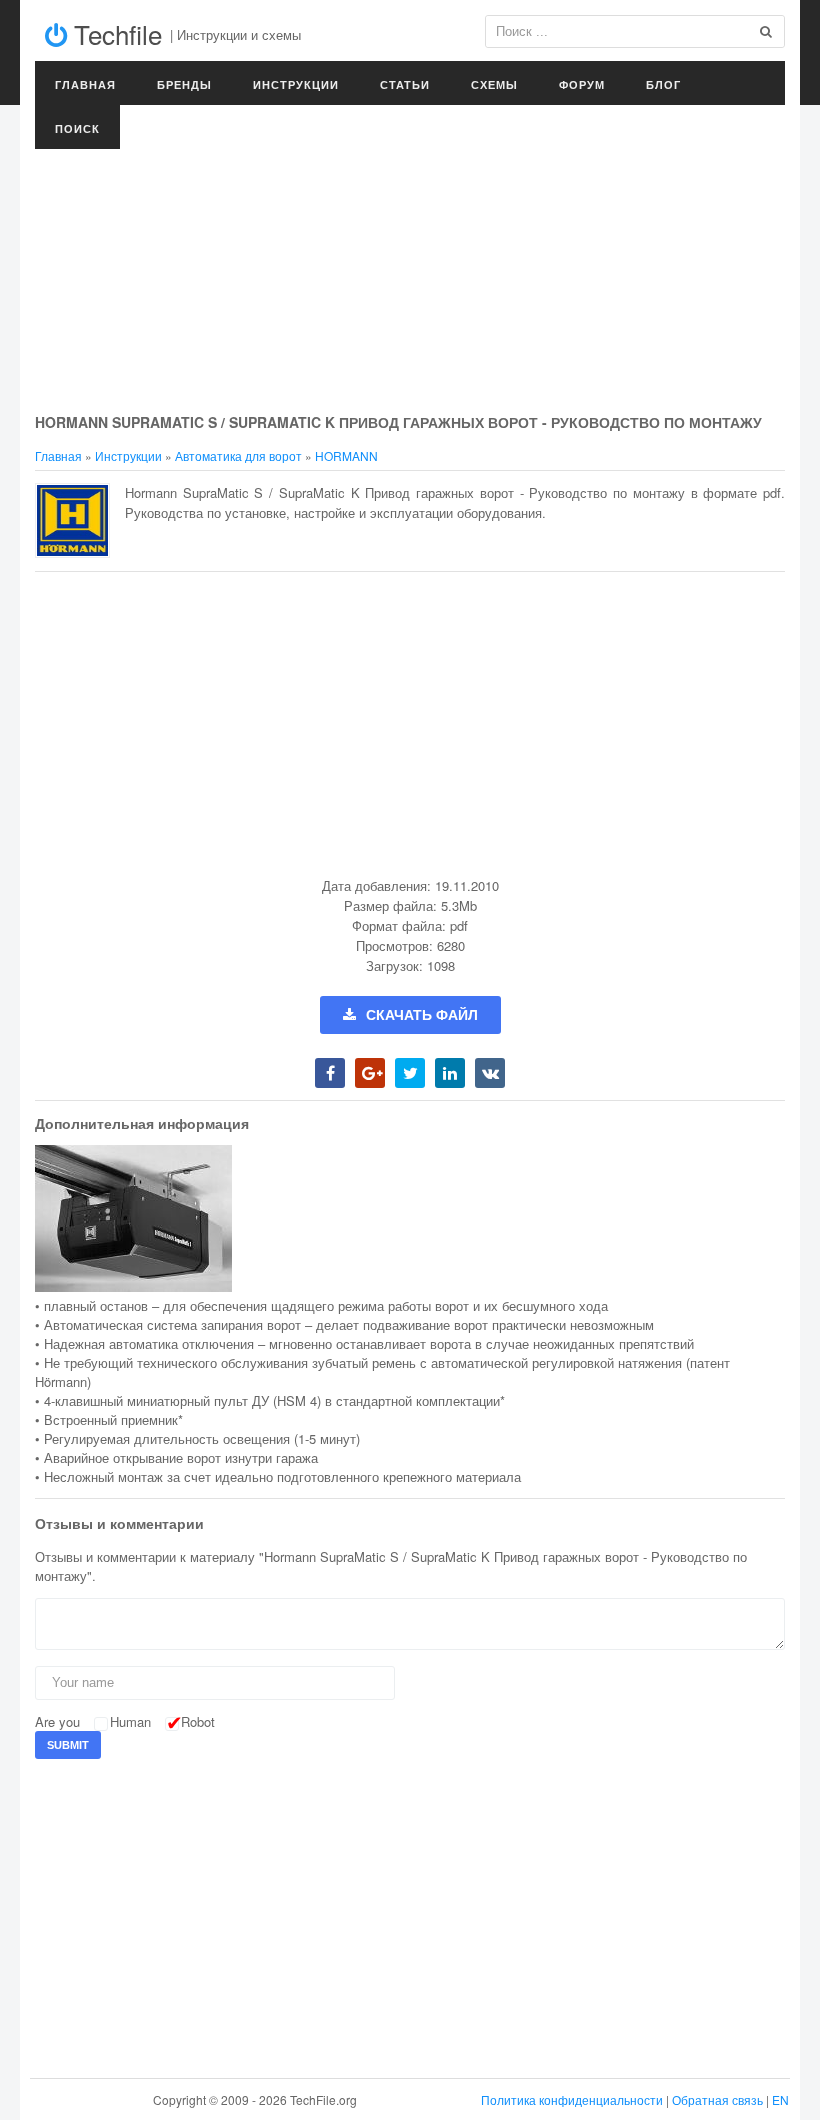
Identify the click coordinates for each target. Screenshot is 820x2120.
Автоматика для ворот (238, 455)
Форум (582, 84)
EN (780, 2099)
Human (130, 1721)
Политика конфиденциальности (572, 2099)
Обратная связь (717, 2099)
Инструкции (296, 84)
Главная (85, 84)
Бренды (184, 84)
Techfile (114, 33)
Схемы (494, 84)
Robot (198, 1721)
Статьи (405, 84)
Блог (663, 84)
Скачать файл (422, 1015)
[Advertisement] (410, 260)
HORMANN (346, 455)
